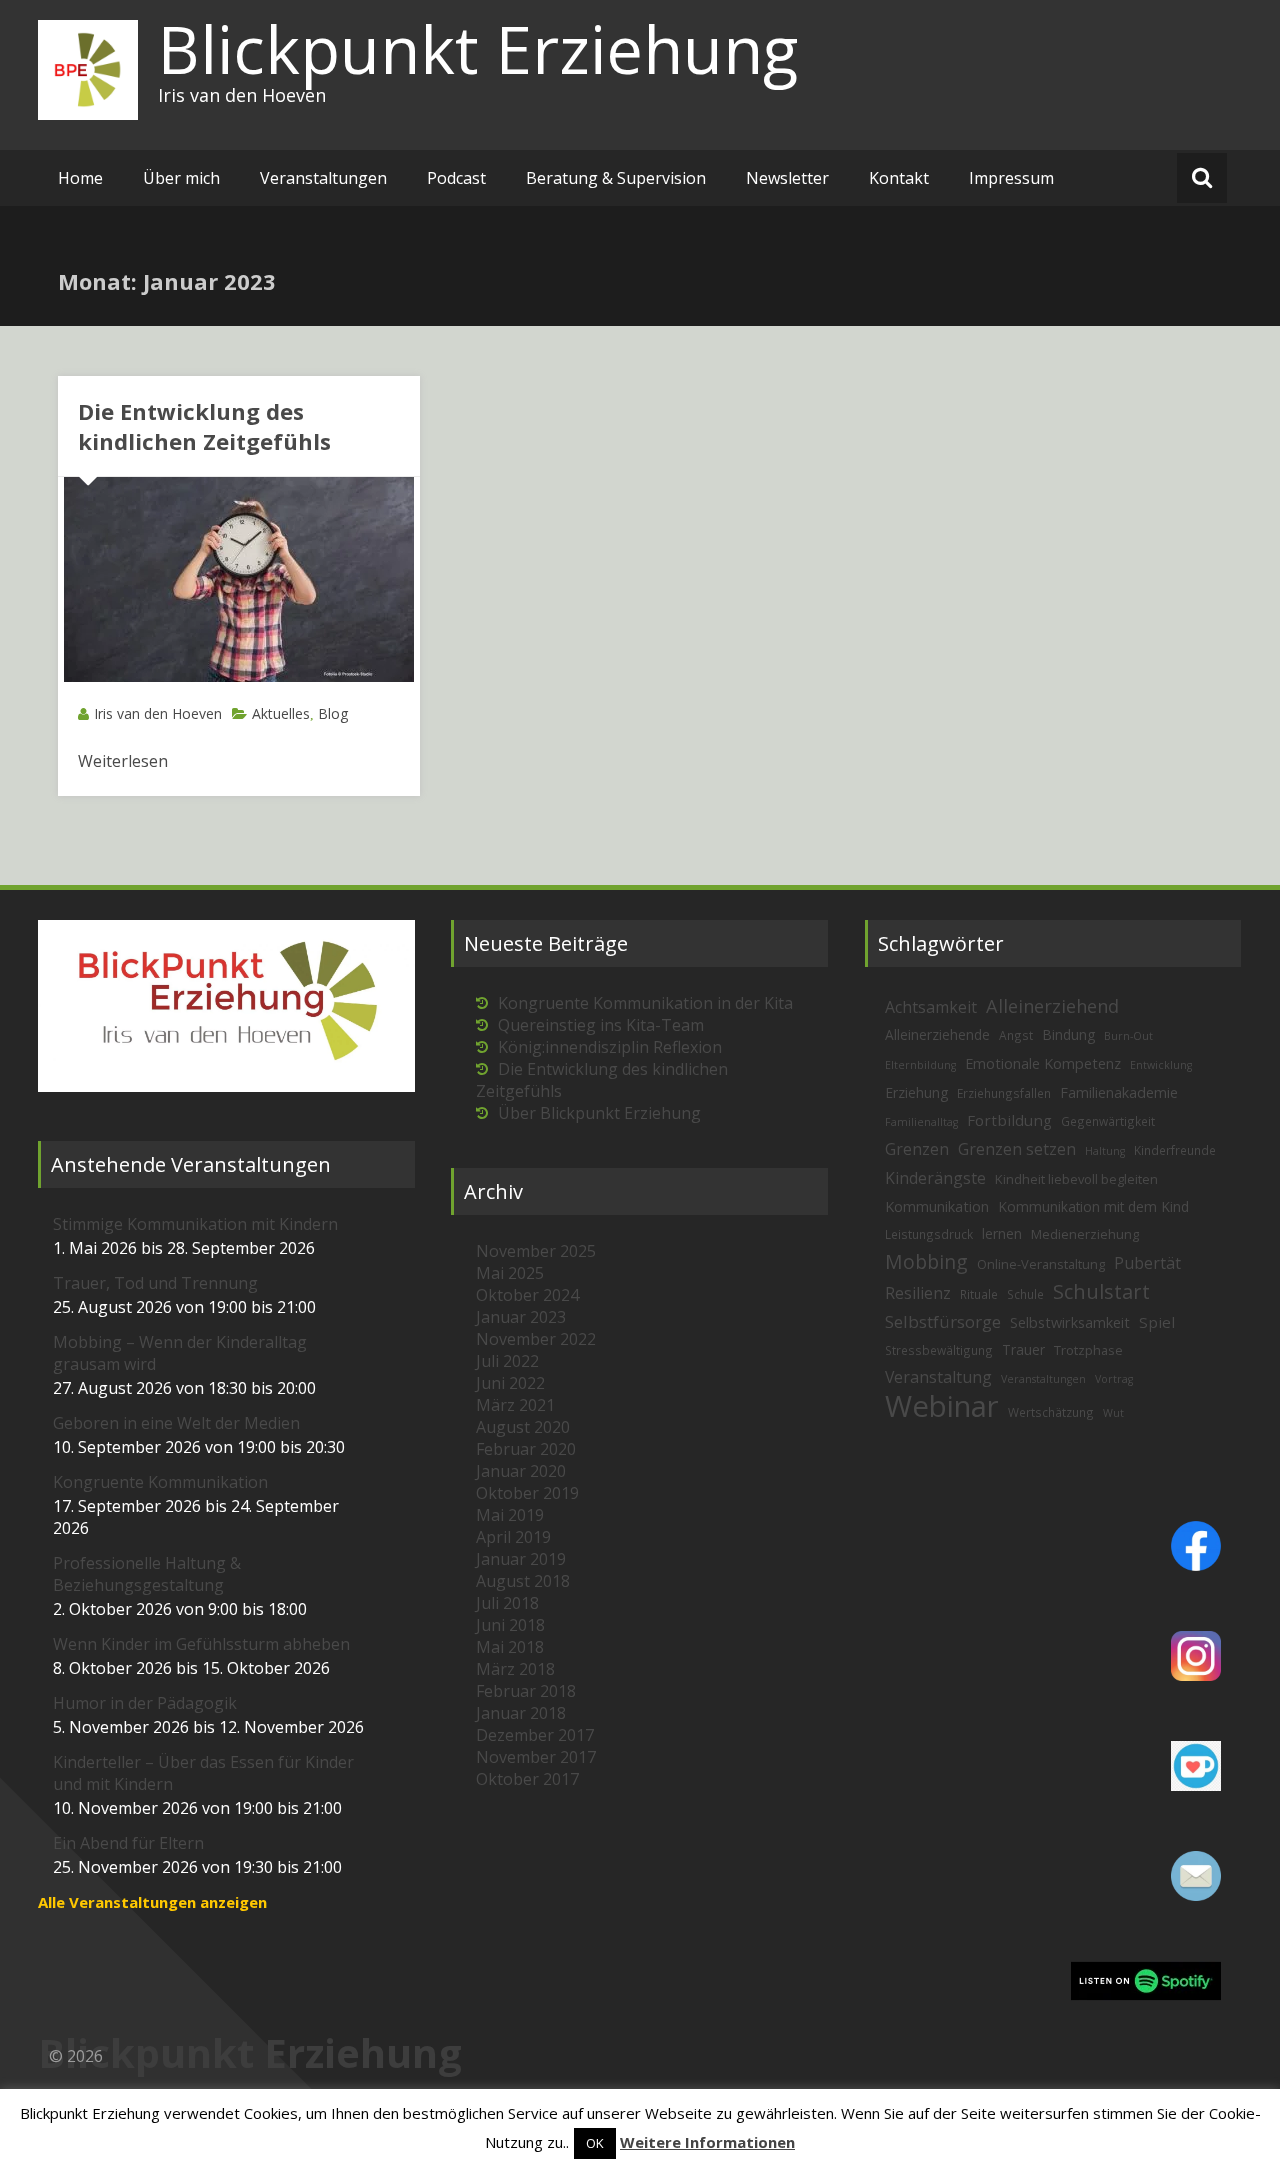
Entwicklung (1161, 1065)
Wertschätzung (1051, 1412)
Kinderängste (935, 1178)
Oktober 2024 (527, 1295)
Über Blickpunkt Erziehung (599, 1113)
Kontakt (899, 178)
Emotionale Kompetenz (1043, 1063)
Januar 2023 (521, 1317)
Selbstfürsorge (943, 1321)
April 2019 (513, 1537)
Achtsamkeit (931, 1007)
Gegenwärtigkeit (1108, 1121)
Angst (1016, 1035)
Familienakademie (1119, 1092)
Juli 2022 (507, 1361)
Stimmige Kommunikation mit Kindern (195, 1224)
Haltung (1105, 1151)
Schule (1025, 1294)
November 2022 (536, 1339)
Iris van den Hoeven (158, 713)
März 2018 (515, 1669)
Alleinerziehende (937, 1034)
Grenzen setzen (1017, 1149)
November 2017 (536, 1757)
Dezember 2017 (535, 1735)
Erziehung (916, 1092)
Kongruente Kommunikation (160, 1482)
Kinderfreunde (1175, 1150)
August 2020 (523, 1427)
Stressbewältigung (939, 1350)
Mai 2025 (510, 1273)
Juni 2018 (510, 1625)
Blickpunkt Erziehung (478, 49)
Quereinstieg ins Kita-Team (601, 1025)
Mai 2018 (510, 1647)
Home (80, 178)
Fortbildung (1009, 1120)
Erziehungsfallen (1004, 1093)
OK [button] (595, 2143)
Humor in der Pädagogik (145, 1703)
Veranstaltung (938, 1377)
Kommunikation (937, 1206)
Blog (333, 713)
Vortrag (1114, 1379)
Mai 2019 (510, 1515)
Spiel (1157, 1322)
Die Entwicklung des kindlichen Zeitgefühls (204, 426)
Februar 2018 (526, 1691)
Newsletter (787, 178)
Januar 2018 (521, 1713)
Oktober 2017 (527, 1779)
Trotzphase (1088, 1350)
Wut (1113, 1413)
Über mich (181, 178)
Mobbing (926, 1261)
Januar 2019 (521, 1559)
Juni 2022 (510, 1383)
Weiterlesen (123, 761)
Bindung (1068, 1034)
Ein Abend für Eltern (128, 1843)
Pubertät (1147, 1263)
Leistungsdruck (929, 1234)
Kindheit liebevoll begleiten (1076, 1179)
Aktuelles (281, 713)
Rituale (979, 1294)
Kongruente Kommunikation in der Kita (645, 1003)
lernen (1002, 1233)
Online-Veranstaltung (1041, 1264)
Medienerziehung (1085, 1234)
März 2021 (515, 1405)
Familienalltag (921, 1122)
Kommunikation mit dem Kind (1093, 1206)
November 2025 (536, 1251)
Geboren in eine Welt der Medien (176, 1423)
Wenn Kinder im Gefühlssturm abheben (201, 1644)
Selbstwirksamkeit (1070, 1322)
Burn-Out (1128, 1036)
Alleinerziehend (1052, 1005)
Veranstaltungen (323, 178)
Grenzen (917, 1149)
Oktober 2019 (527, 1493)
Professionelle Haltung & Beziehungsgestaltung (147, 1574)
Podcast (456, 178)
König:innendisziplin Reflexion (610, 1047)
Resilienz (918, 1293)
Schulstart (1101, 1291)
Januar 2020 (521, 1471)
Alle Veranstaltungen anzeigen (152, 1902)
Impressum (1011, 178)
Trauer (1023, 1349)
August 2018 (523, 1581)
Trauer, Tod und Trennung (155, 1283)
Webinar (942, 1406)
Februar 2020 (526, 1449)
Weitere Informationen (707, 2142)
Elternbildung (920, 1065)
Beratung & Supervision (616, 178)
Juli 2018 (507, 1603)
